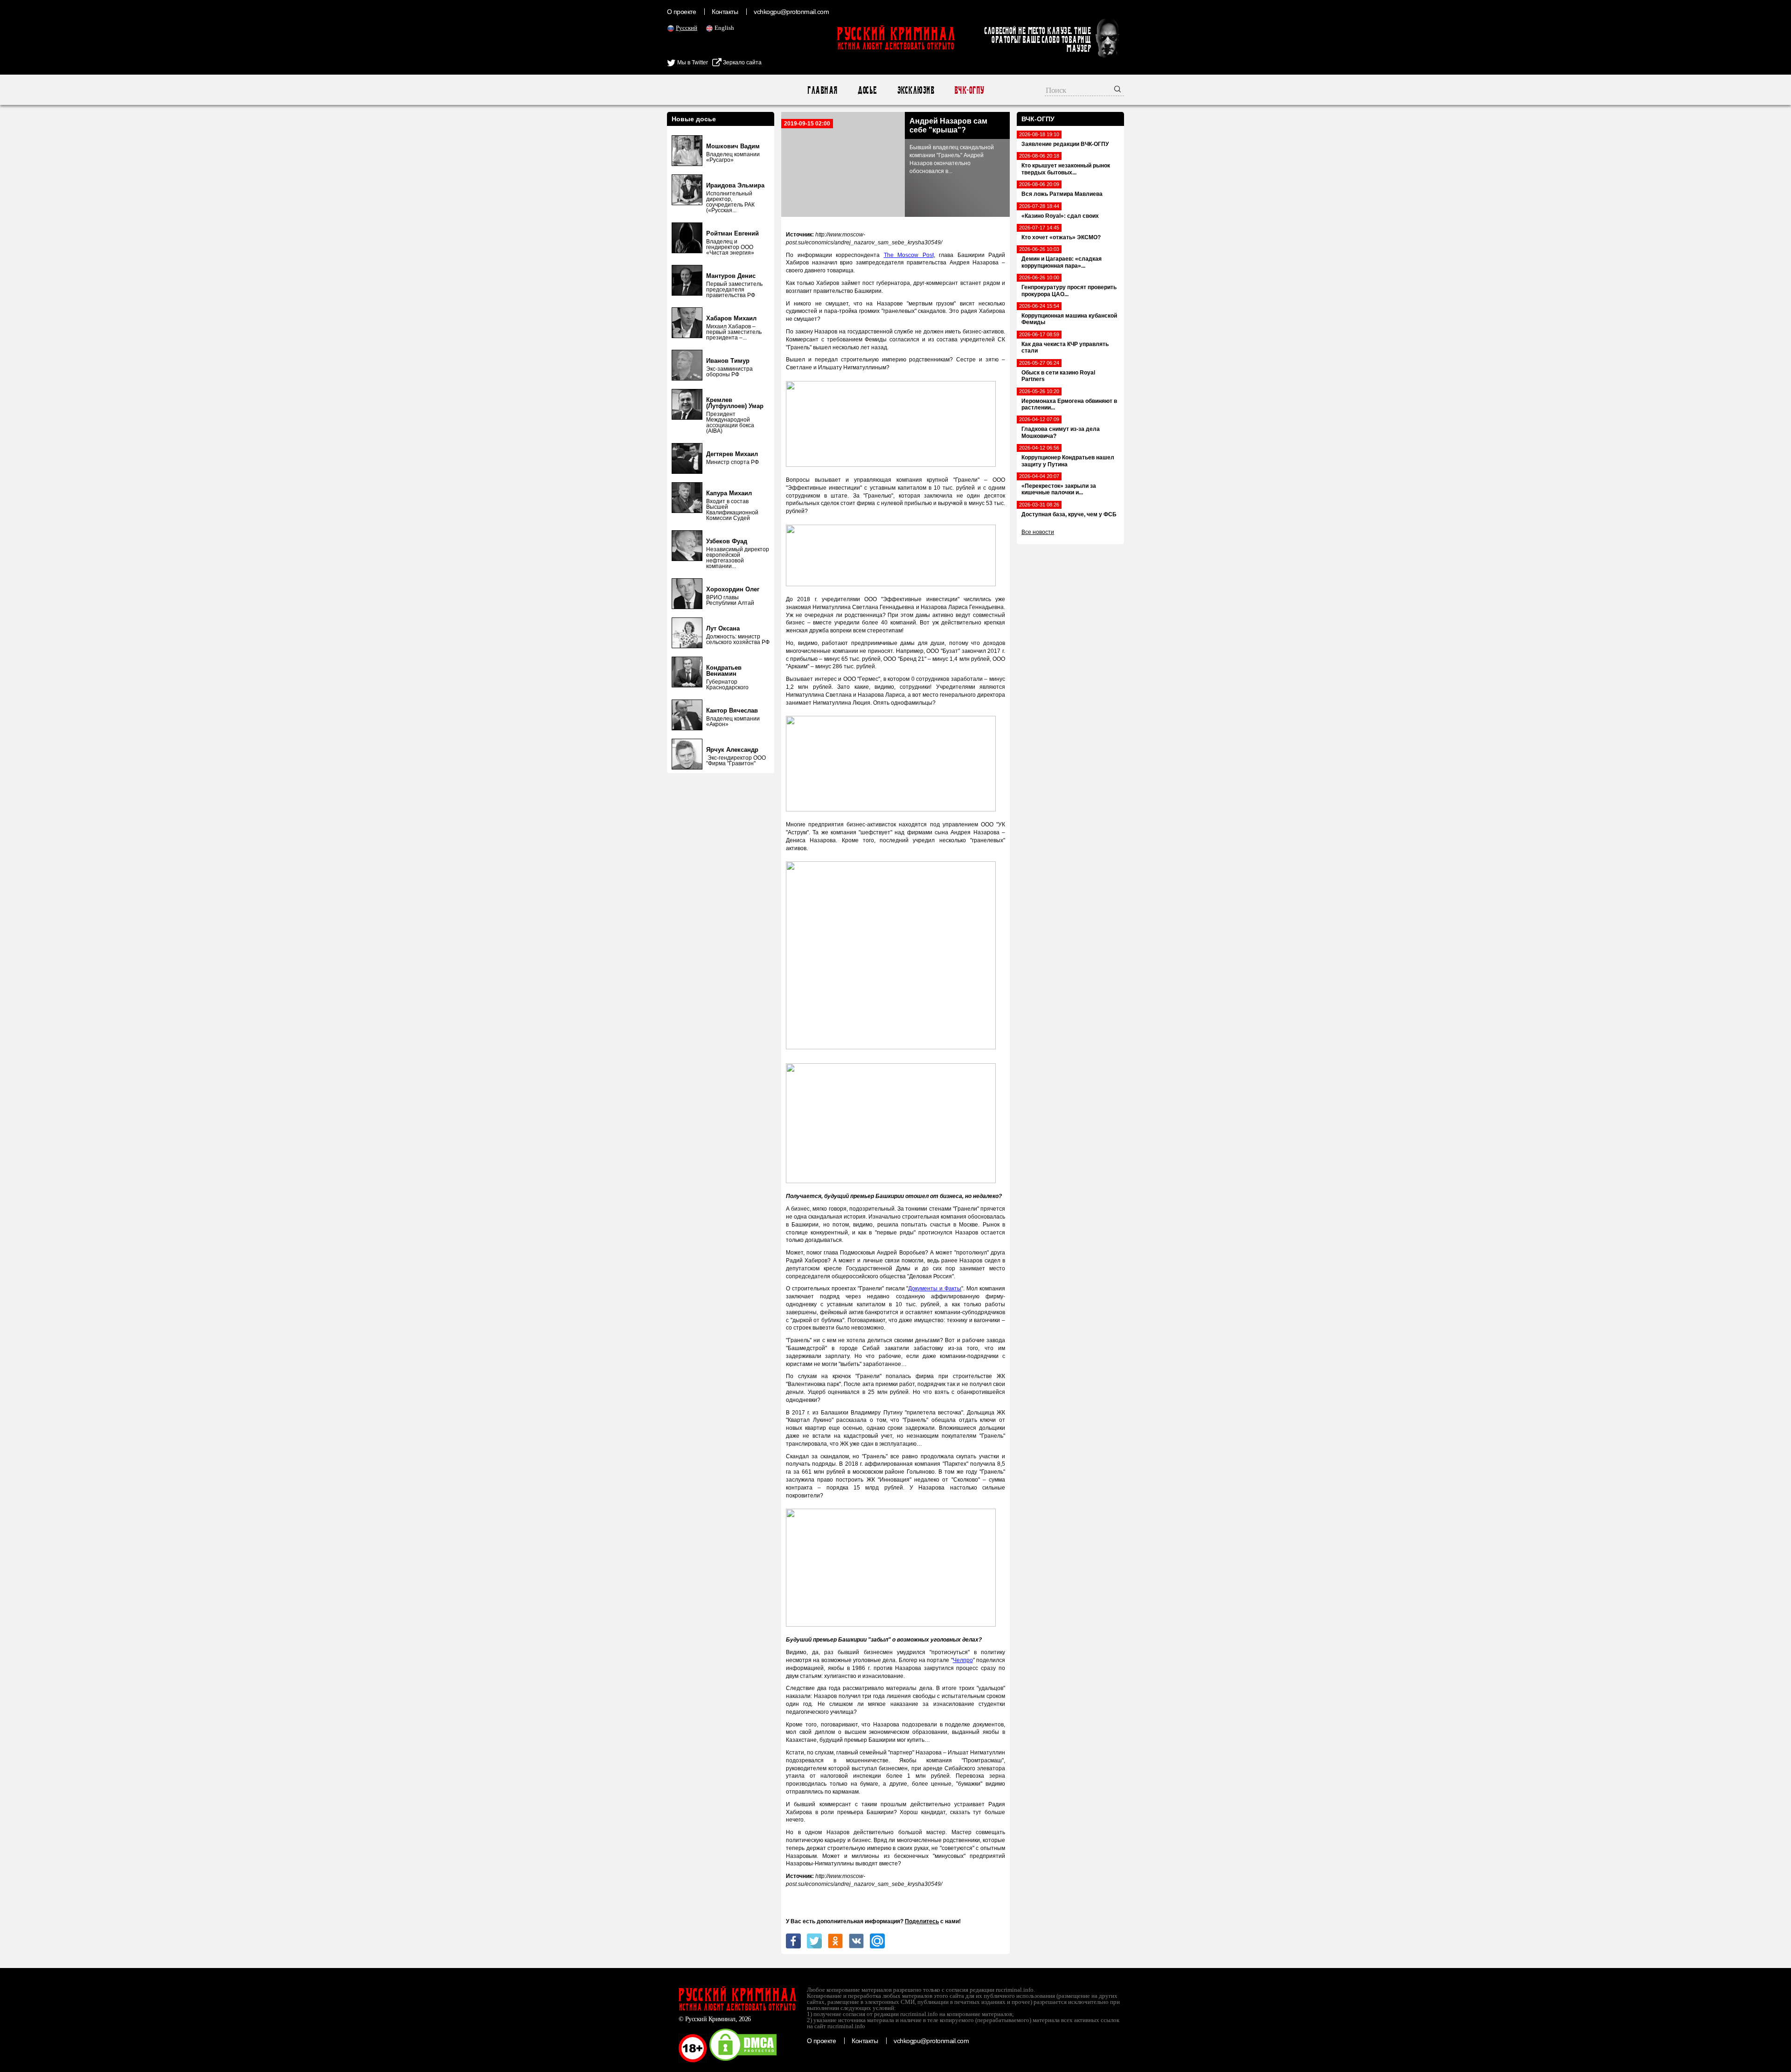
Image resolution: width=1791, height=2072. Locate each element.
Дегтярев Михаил (732, 454)
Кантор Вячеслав (732, 710)
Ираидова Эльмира (735, 185)
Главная (822, 90)
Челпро (963, 1660)
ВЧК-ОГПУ (969, 90)
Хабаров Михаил (731, 318)
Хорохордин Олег (733, 589)
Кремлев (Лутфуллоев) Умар (735, 403)
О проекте (681, 12)
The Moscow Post (909, 255)
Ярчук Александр (732, 750)
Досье (867, 90)
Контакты (725, 12)
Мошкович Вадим (733, 146)
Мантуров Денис (731, 276)
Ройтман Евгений (732, 233)
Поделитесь (922, 1921)
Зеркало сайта (742, 62)
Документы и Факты (935, 1289)
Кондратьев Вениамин (724, 671)
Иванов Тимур (728, 361)
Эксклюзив (915, 90)
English (724, 28)
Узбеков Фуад (727, 541)
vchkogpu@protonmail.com (791, 12)
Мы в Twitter (692, 62)
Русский (687, 28)
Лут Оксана (723, 628)
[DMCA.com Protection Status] (743, 2060)
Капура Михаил (729, 493)
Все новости (1038, 532)
